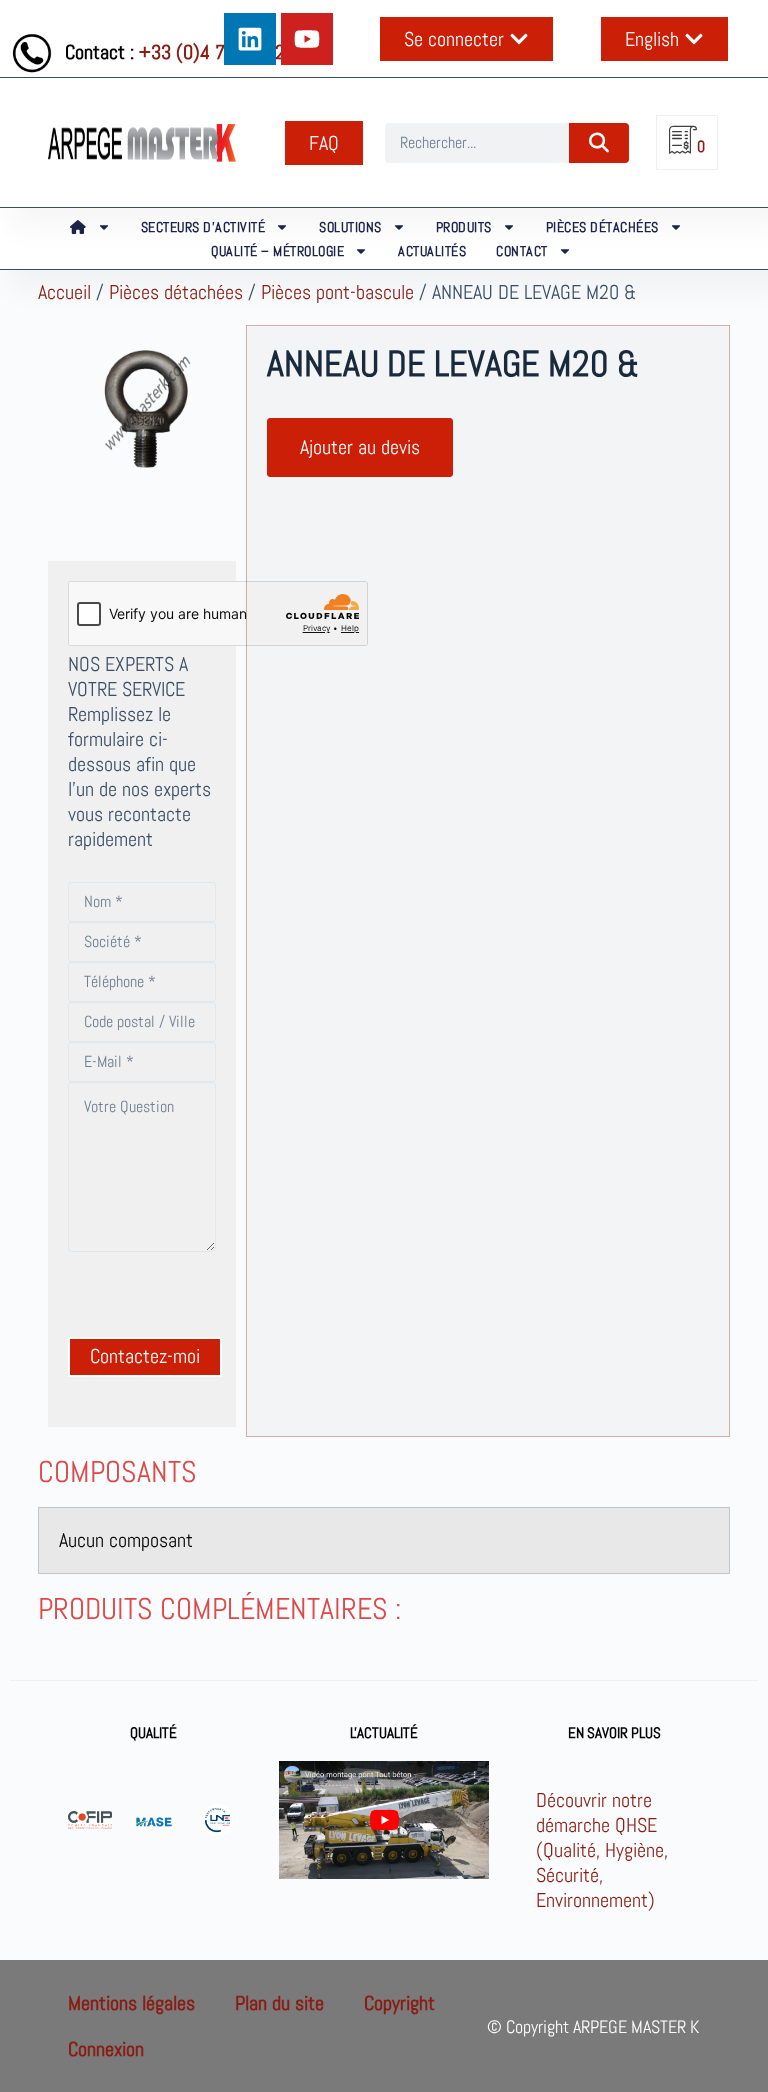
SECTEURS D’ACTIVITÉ (203, 227)
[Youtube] (307, 39)
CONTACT (522, 251)
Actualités (432, 251)
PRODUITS (464, 227)
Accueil (64, 292)
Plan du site (279, 2003)
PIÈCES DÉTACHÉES (602, 227)
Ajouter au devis (360, 447)
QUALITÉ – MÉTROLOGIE (277, 251)
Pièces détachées (176, 292)
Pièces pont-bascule (337, 292)
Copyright (399, 2003)
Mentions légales (131, 2003)
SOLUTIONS (350, 227)
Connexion (106, 2049)
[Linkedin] (250, 39)
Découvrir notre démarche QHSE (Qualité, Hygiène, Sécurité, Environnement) (602, 1850)
